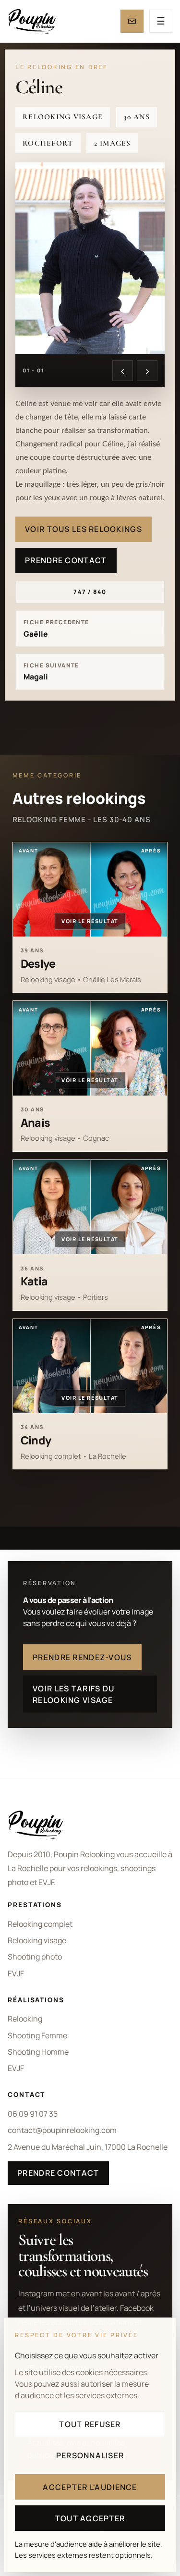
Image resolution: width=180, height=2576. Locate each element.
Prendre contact (66, 560)
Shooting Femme (37, 2035)
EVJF (16, 1973)
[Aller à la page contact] (132, 21)
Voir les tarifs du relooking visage (73, 1694)
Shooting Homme (38, 2052)
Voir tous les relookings (84, 529)
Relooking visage (37, 1940)
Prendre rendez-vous (82, 1657)
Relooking (25, 2019)
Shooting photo (35, 1957)
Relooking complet (40, 1924)
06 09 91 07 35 (33, 2114)
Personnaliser (90, 2455)
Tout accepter (90, 2518)
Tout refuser (90, 2424)
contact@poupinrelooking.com (62, 2130)
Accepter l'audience (90, 2487)
